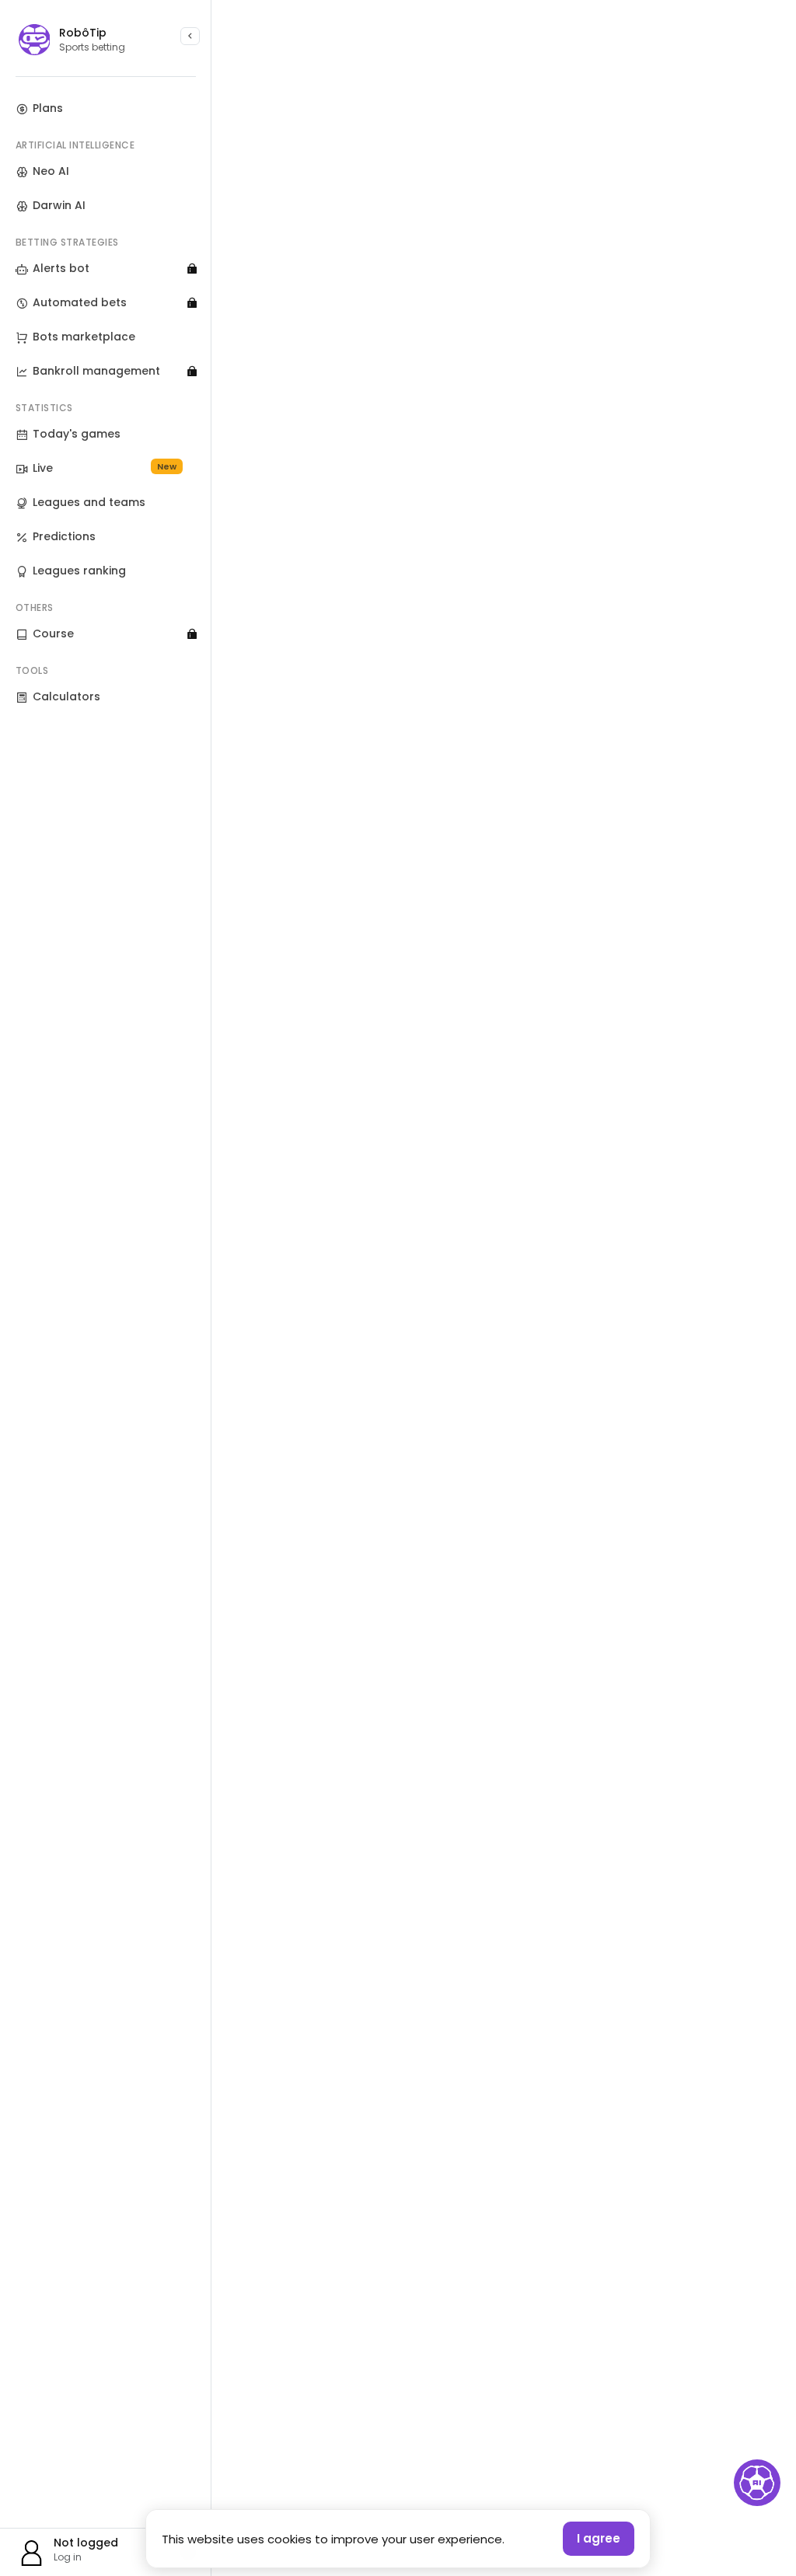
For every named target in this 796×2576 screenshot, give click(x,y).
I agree (599, 2538)
